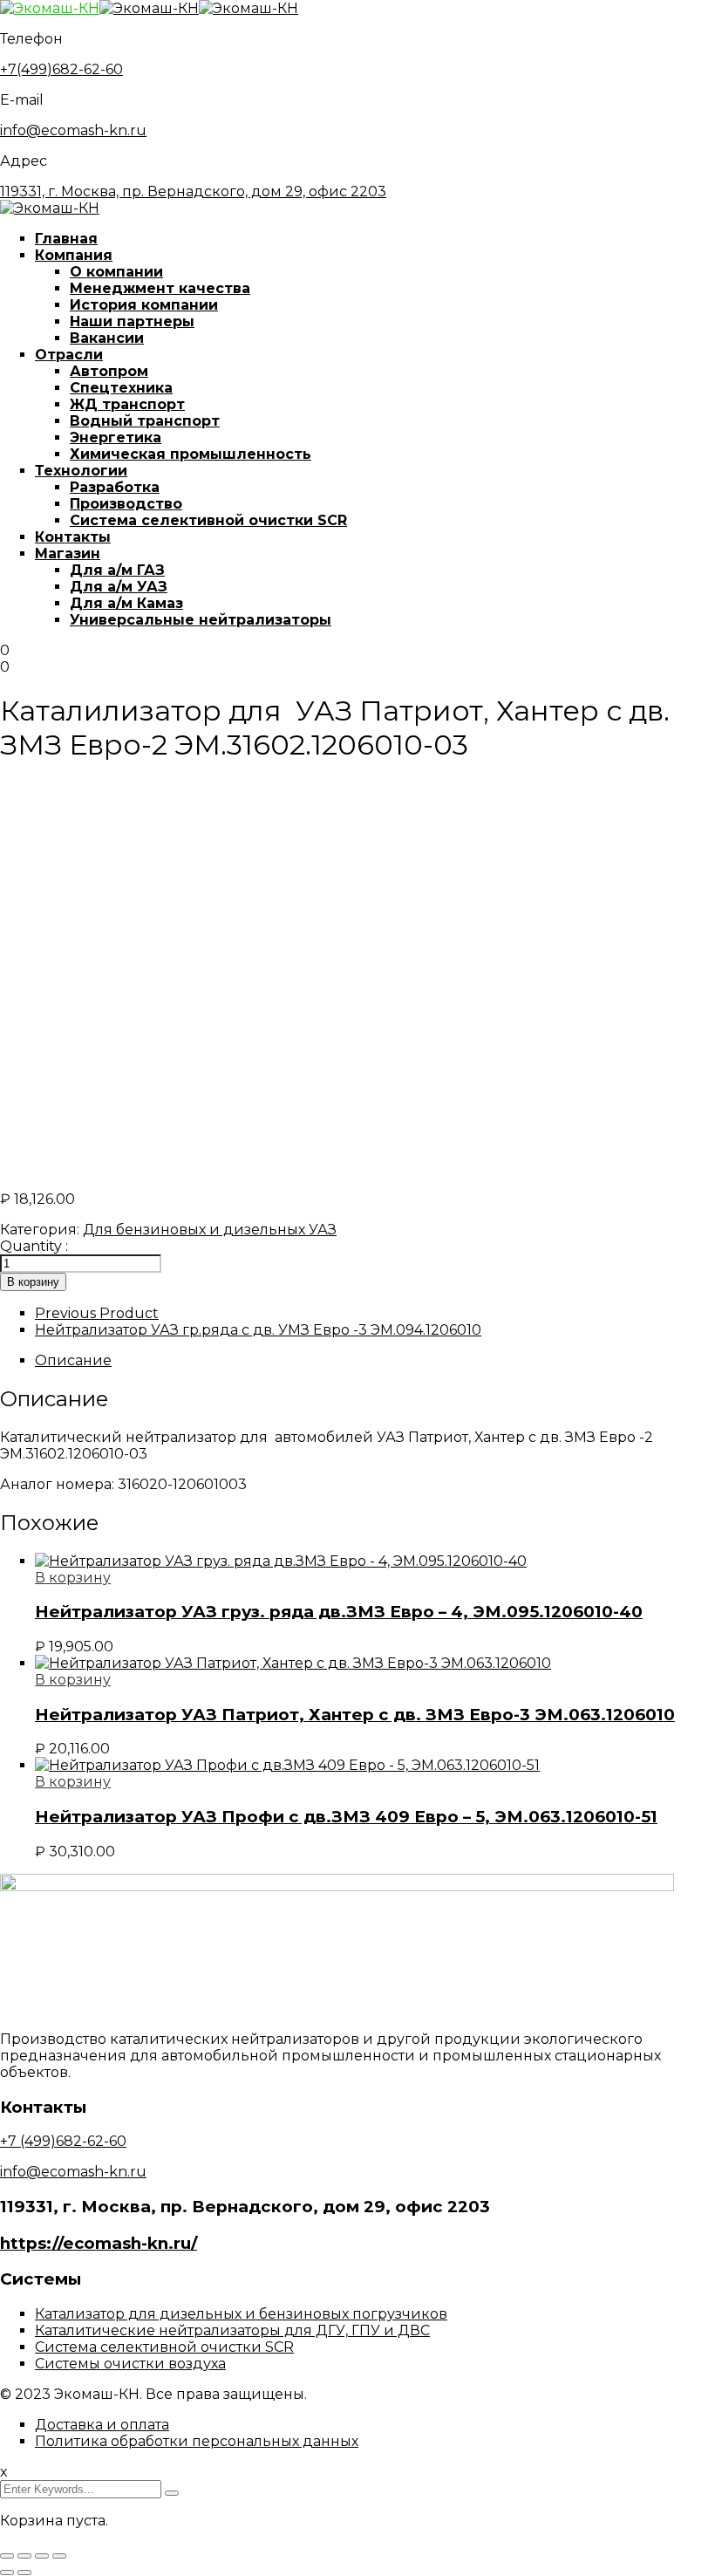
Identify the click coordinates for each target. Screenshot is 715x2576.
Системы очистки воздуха (130, 2364)
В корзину (33, 1282)
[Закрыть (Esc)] (59, 2556)
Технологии (81, 471)
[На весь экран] (24, 2556)
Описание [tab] (73, 1360)
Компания (74, 255)
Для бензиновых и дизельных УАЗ (210, 1230)
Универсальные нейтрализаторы (201, 620)
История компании (144, 305)
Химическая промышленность (191, 454)
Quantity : (34, 1246)
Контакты (73, 537)
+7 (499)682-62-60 (63, 2141)
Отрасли (69, 355)
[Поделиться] (42, 2556)
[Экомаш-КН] (50, 8)
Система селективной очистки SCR (208, 520)
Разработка (115, 487)
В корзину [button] (73, 1578)
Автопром (109, 371)
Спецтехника (121, 388)
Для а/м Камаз (126, 603)
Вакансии (107, 338)
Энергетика (116, 437)
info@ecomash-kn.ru (73, 130)
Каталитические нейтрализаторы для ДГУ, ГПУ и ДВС (232, 2330)
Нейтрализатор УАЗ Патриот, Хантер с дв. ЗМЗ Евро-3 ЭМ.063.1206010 (355, 1715)
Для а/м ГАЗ (117, 570)
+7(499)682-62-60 (61, 69)
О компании (116, 272)
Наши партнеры (132, 321)
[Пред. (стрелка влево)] (7, 2573)
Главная (66, 239)
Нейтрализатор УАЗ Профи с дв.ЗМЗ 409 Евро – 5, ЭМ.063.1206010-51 (346, 1817)
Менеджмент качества (160, 288)
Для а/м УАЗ (119, 587)
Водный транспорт (145, 421)
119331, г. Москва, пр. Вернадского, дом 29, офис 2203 (193, 191)
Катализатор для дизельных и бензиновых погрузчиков (241, 2314)
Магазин (68, 553)
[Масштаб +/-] (7, 2556)
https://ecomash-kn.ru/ (99, 2243)
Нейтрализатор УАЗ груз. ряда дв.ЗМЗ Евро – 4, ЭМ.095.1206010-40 (339, 1612)
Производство (126, 504)
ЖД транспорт (127, 404)
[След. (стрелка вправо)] (24, 2573)
